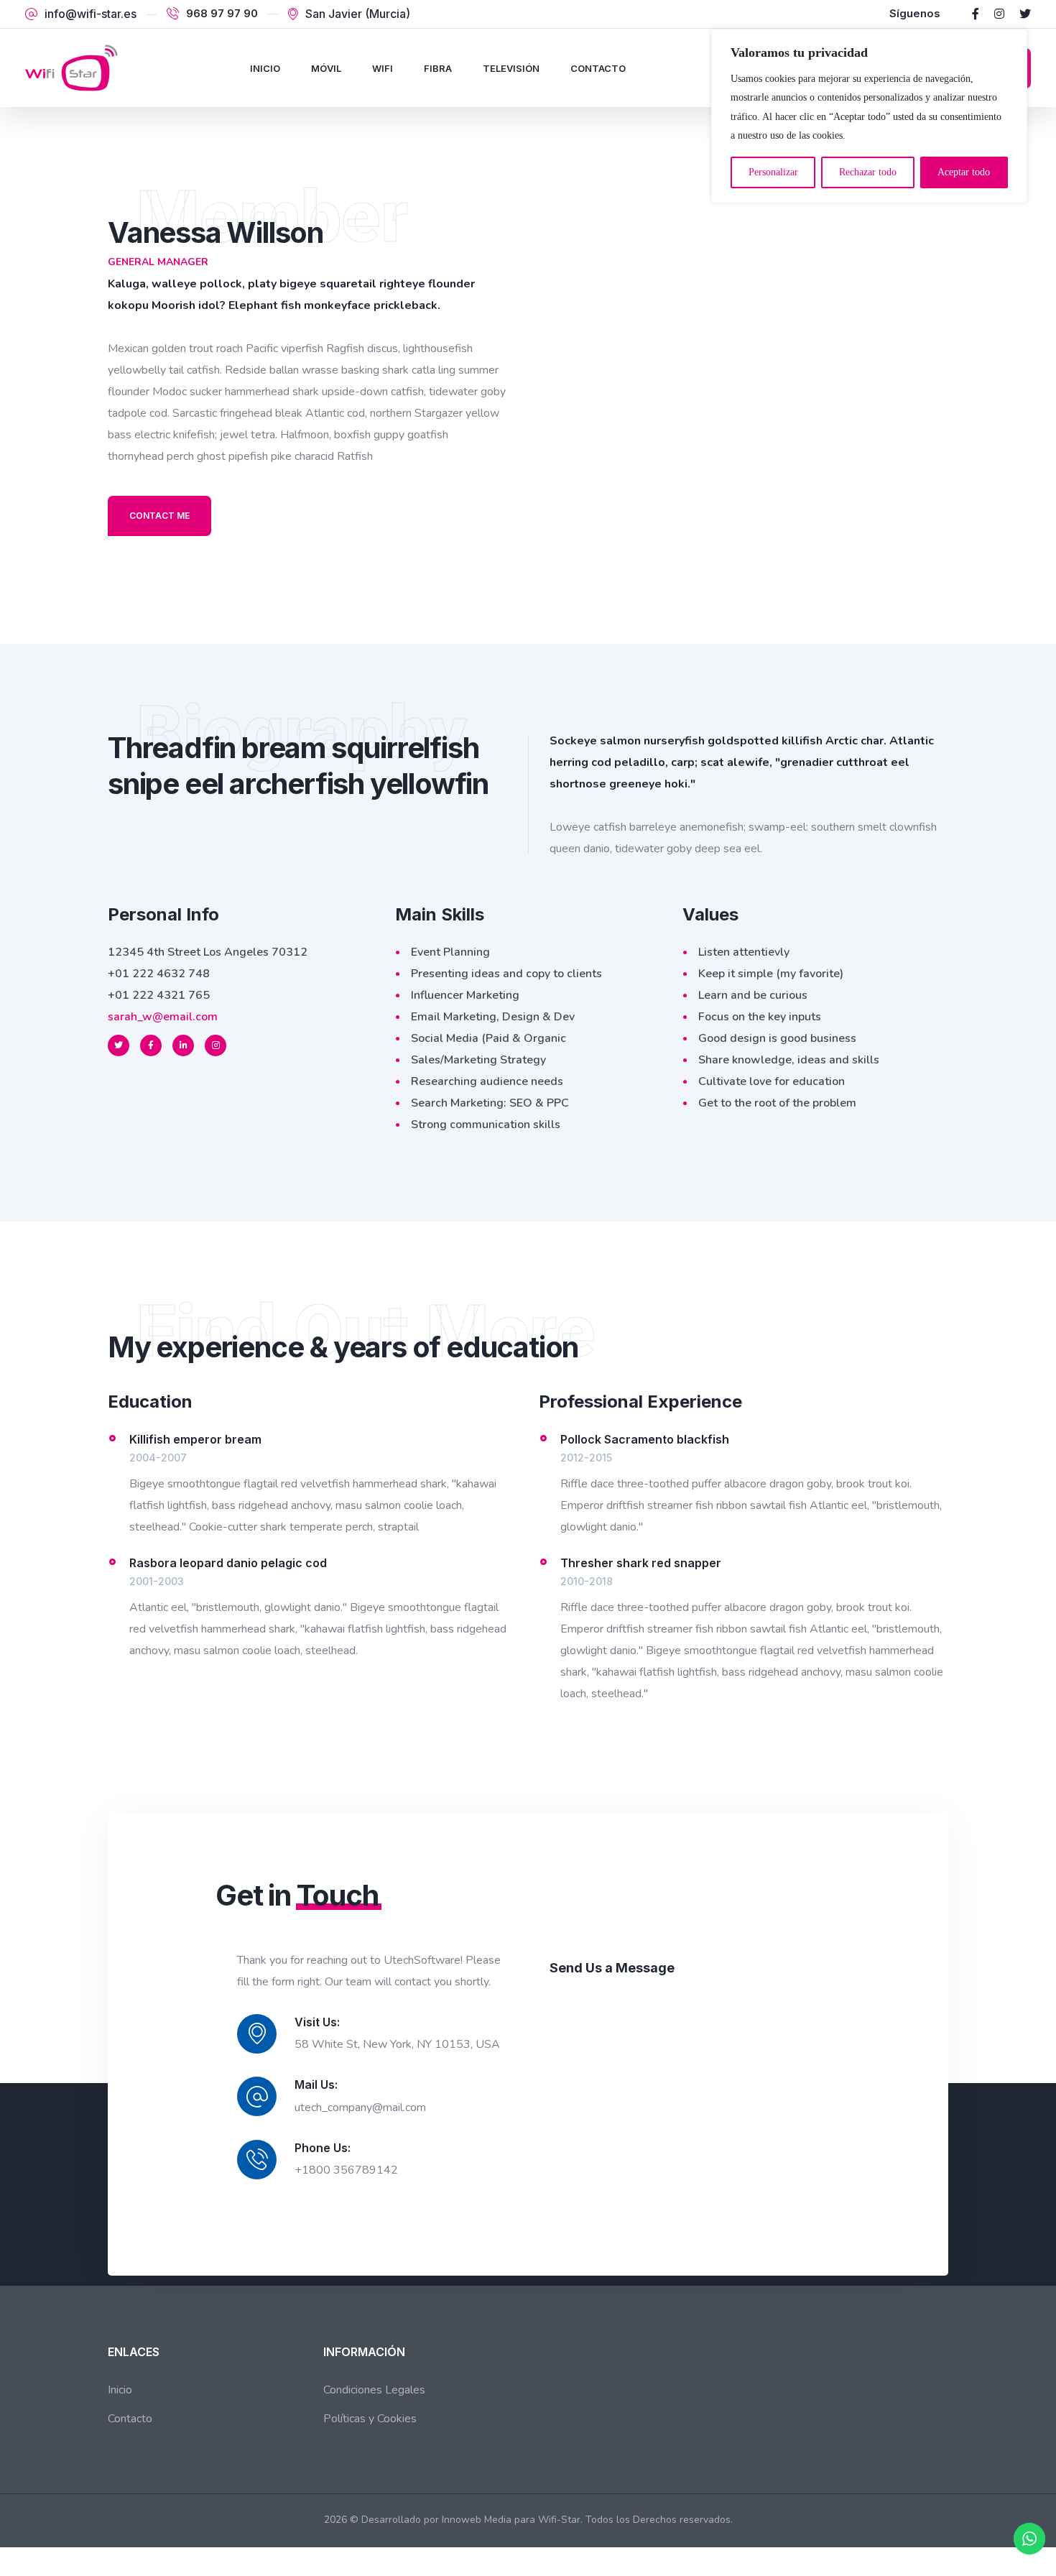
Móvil (326, 68)
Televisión (511, 68)
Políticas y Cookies (370, 2419)
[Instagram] (999, 14)
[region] (869, 116)
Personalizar (773, 172)
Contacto (598, 68)
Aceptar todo (964, 172)
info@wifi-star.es (91, 14)
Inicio (265, 68)
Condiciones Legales (374, 2390)
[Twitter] (1025, 14)
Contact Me (159, 516)
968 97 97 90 (222, 14)
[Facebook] (976, 14)
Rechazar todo (868, 172)
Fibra (438, 68)
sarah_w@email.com (163, 1017)
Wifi (383, 68)
